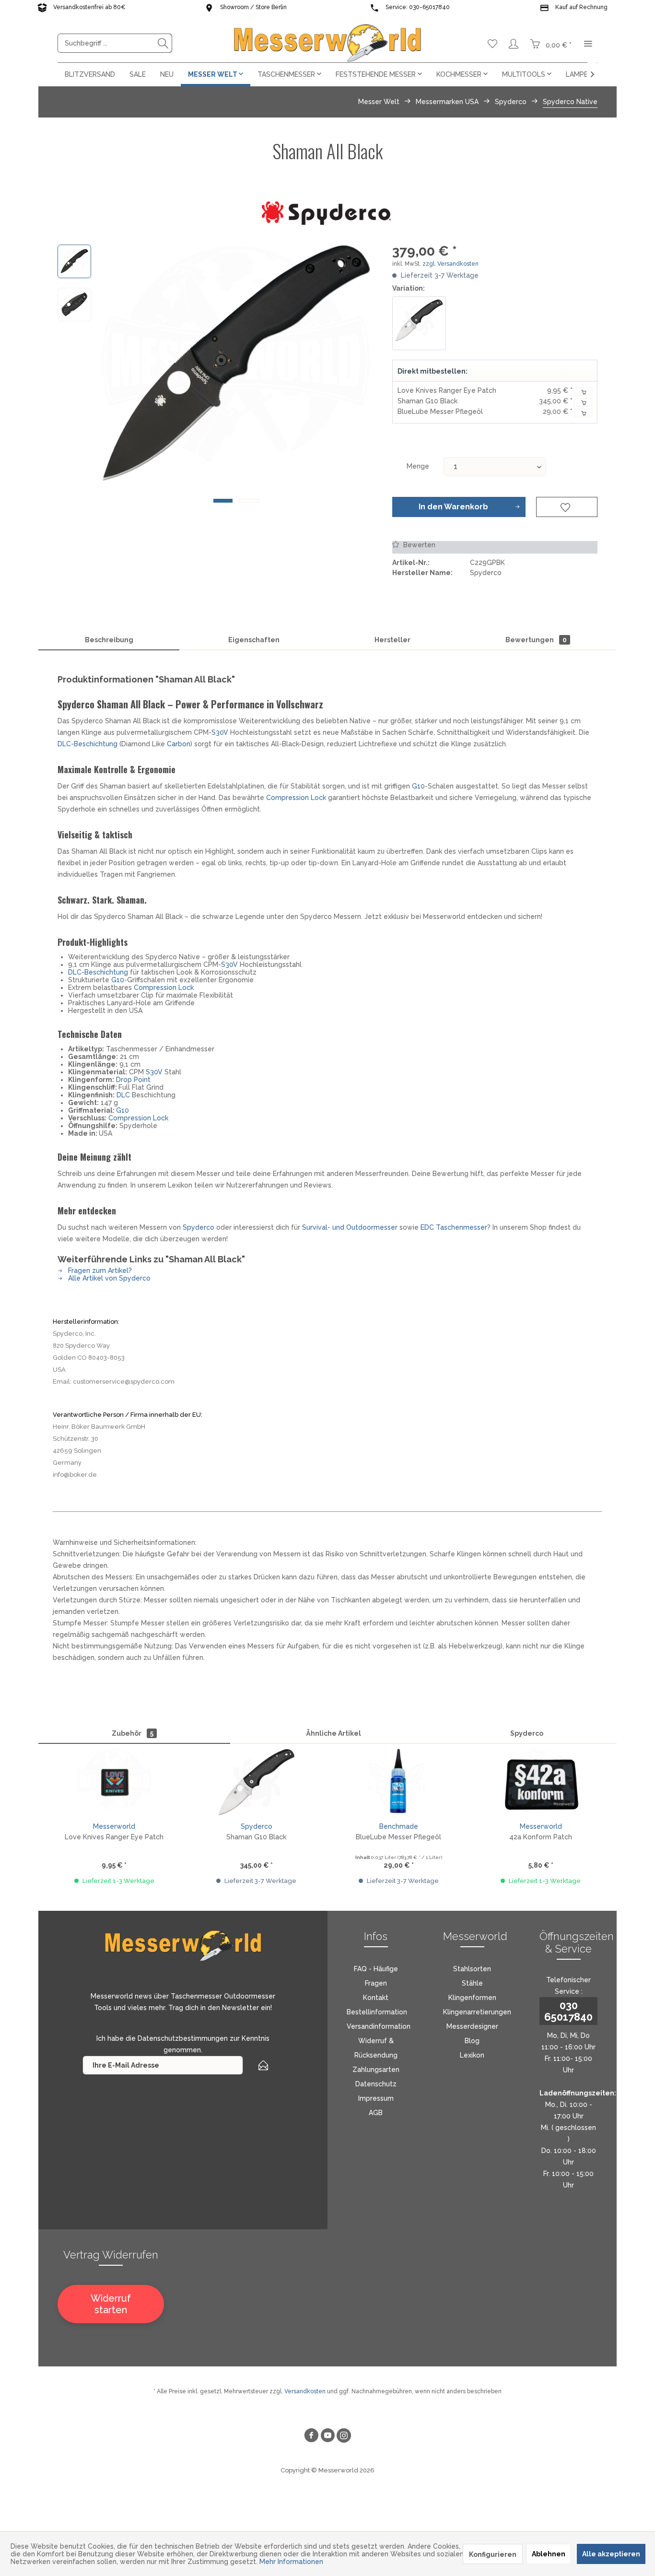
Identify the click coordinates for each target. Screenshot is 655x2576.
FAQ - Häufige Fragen (376, 1976)
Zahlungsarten (376, 2070)
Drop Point (133, 1080)
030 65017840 (568, 2011)
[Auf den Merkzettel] (567, 507)
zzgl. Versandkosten (450, 264)
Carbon (179, 744)
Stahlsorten (472, 1969)
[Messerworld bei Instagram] (344, 2437)
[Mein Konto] (514, 43)
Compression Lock (296, 798)
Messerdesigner (472, 2026)
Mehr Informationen (291, 2562)
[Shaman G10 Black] (419, 323)
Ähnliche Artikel (333, 1733)
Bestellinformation (377, 2012)
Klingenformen (472, 1998)
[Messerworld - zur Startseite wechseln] (327, 43)
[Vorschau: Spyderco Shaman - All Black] (74, 261)
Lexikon (472, 2055)
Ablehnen (549, 2554)
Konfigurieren (493, 2554)
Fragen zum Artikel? (99, 1270)
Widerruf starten (111, 2304)
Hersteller (392, 640)
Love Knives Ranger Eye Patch (447, 390)
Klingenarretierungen (477, 2012)
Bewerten (418, 545)
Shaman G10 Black (427, 401)
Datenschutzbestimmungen (183, 2038)
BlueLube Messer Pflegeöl (440, 412)
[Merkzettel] (492, 43)
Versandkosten (305, 2391)
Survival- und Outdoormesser (350, 1227)
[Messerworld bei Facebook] (311, 2437)
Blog (472, 2041)
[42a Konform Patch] (541, 1782)
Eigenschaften (254, 640)
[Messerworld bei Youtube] (327, 2437)
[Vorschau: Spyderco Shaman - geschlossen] (74, 305)
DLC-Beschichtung (88, 744)
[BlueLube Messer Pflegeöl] (399, 1782)
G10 (418, 786)
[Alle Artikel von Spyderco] (328, 213)
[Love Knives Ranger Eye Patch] (114, 1782)
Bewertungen (536, 640)
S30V (220, 732)
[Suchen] (163, 43)
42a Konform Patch (541, 1837)
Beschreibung (109, 640)
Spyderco (199, 1227)
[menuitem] (115, 43)
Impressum (376, 2098)
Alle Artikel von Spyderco (108, 1278)
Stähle (472, 1983)
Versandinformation (379, 2026)
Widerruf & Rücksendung (376, 2048)
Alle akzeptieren (611, 2554)
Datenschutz (376, 2084)
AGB (376, 2113)
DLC (123, 1095)
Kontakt (376, 1998)
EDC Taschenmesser (454, 1227)
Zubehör (133, 1733)
